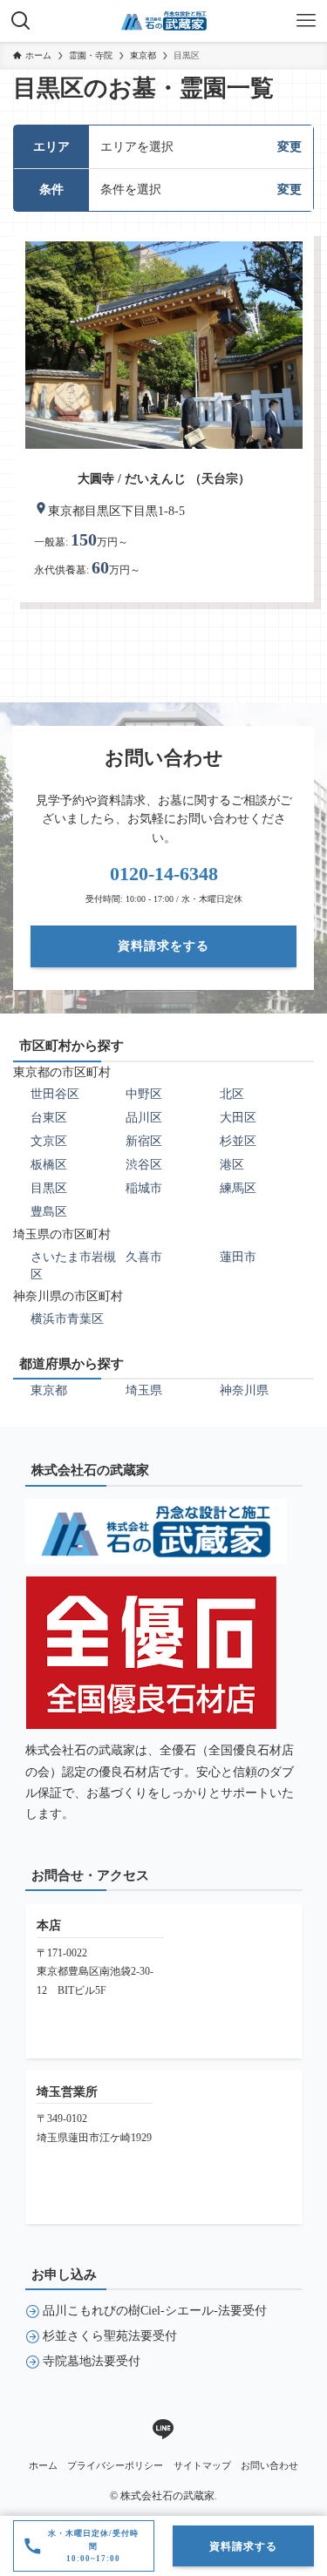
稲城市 (144, 1188)
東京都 (49, 1390)
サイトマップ (202, 2465)
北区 (232, 1094)
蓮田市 (238, 1257)
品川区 (144, 1118)
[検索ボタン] (21, 21)
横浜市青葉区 (67, 1319)
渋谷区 (144, 1165)
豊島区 (49, 1212)
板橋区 (49, 1165)
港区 (232, 1165)
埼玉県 (144, 1390)
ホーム (43, 2465)
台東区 (49, 1118)
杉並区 (238, 1141)
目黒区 (49, 1188)
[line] (163, 2430)
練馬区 (238, 1188)
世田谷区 (55, 1094)
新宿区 (144, 1141)
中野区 (144, 1094)
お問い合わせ (269, 2465)
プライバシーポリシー (115, 2465)
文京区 (49, 1141)
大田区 (238, 1118)
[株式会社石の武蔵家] (164, 21)
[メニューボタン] (306, 21)
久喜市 (144, 1257)
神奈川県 (244, 1390)
